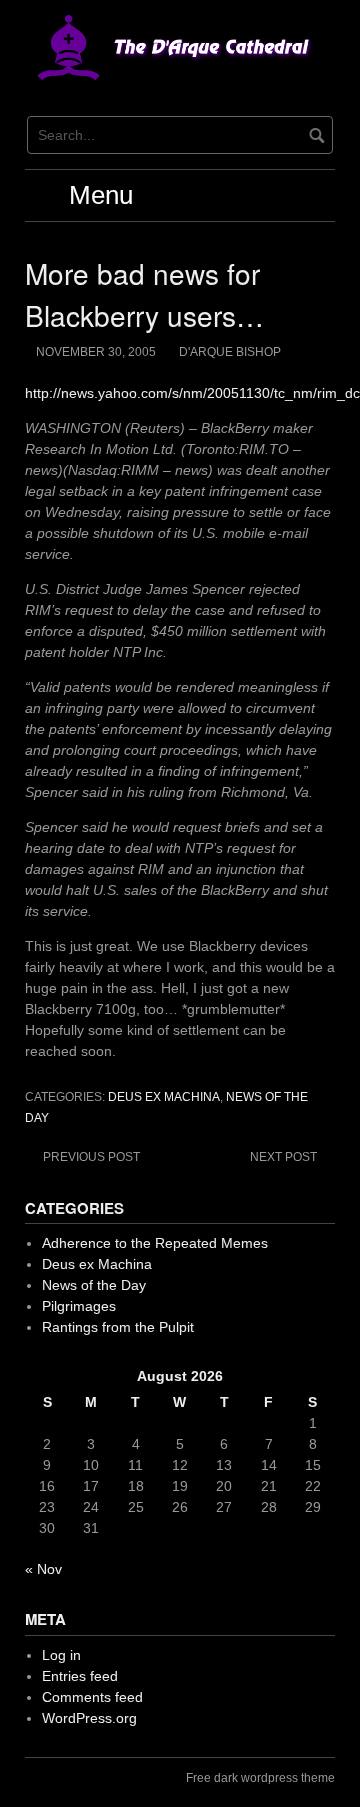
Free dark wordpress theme (260, 1778)
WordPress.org (89, 1718)
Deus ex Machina (164, 1097)
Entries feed (80, 1676)
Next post (283, 1157)
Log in (61, 1655)
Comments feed (92, 1697)
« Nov (43, 1569)
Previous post (91, 1157)
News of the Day (94, 1285)
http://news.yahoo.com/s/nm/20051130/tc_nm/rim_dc (192, 393)
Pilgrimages (79, 1306)
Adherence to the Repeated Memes (155, 1243)
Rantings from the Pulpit (118, 1327)
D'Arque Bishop (230, 352)
